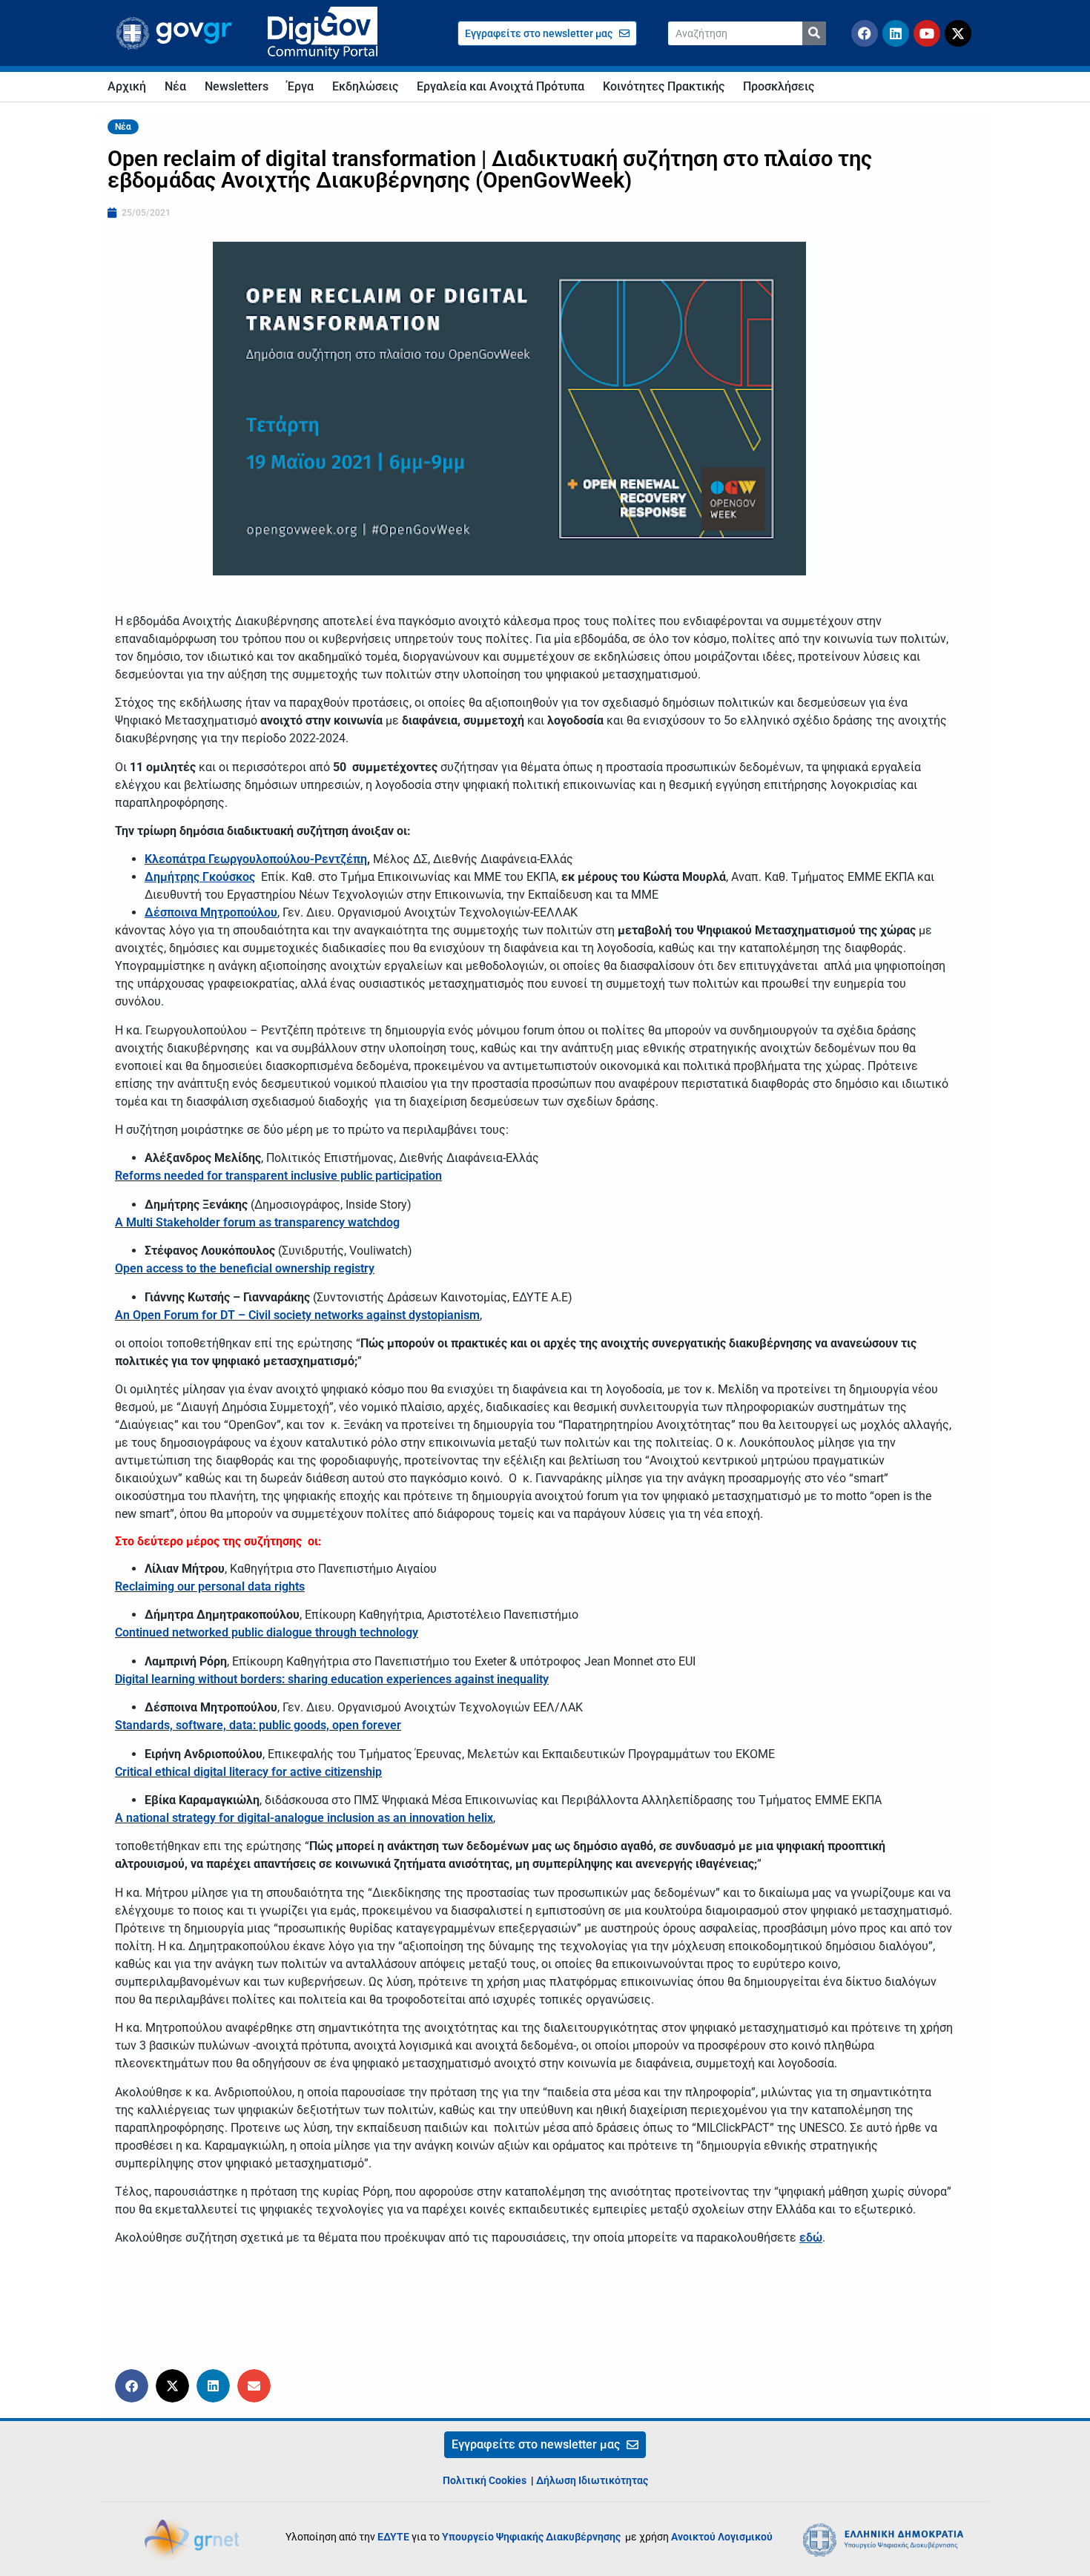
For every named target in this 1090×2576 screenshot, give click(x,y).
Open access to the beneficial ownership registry (245, 1268)
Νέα (175, 86)
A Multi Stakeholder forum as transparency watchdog (257, 1222)
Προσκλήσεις (779, 86)
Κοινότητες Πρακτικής (664, 86)
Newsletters (237, 86)
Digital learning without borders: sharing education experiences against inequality (332, 1679)
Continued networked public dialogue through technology (267, 1632)
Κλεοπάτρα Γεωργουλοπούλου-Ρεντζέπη (256, 859)
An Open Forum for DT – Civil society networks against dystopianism (297, 1315)
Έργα (300, 86)
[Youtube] (927, 33)
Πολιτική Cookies (485, 2480)
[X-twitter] (958, 33)
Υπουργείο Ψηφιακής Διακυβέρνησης (532, 2537)
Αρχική (127, 86)
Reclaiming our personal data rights (210, 1586)
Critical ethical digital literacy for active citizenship (248, 1772)
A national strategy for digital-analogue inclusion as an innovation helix (304, 1818)
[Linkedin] (896, 33)
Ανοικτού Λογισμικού (722, 2537)
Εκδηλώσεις (365, 86)
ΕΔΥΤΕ (393, 2537)
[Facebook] (865, 33)
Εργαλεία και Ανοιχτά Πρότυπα (501, 86)
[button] (132, 2386)
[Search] (814, 33)
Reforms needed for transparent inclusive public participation (278, 1176)
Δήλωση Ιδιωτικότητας (592, 2480)
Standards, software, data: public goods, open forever (258, 1725)
